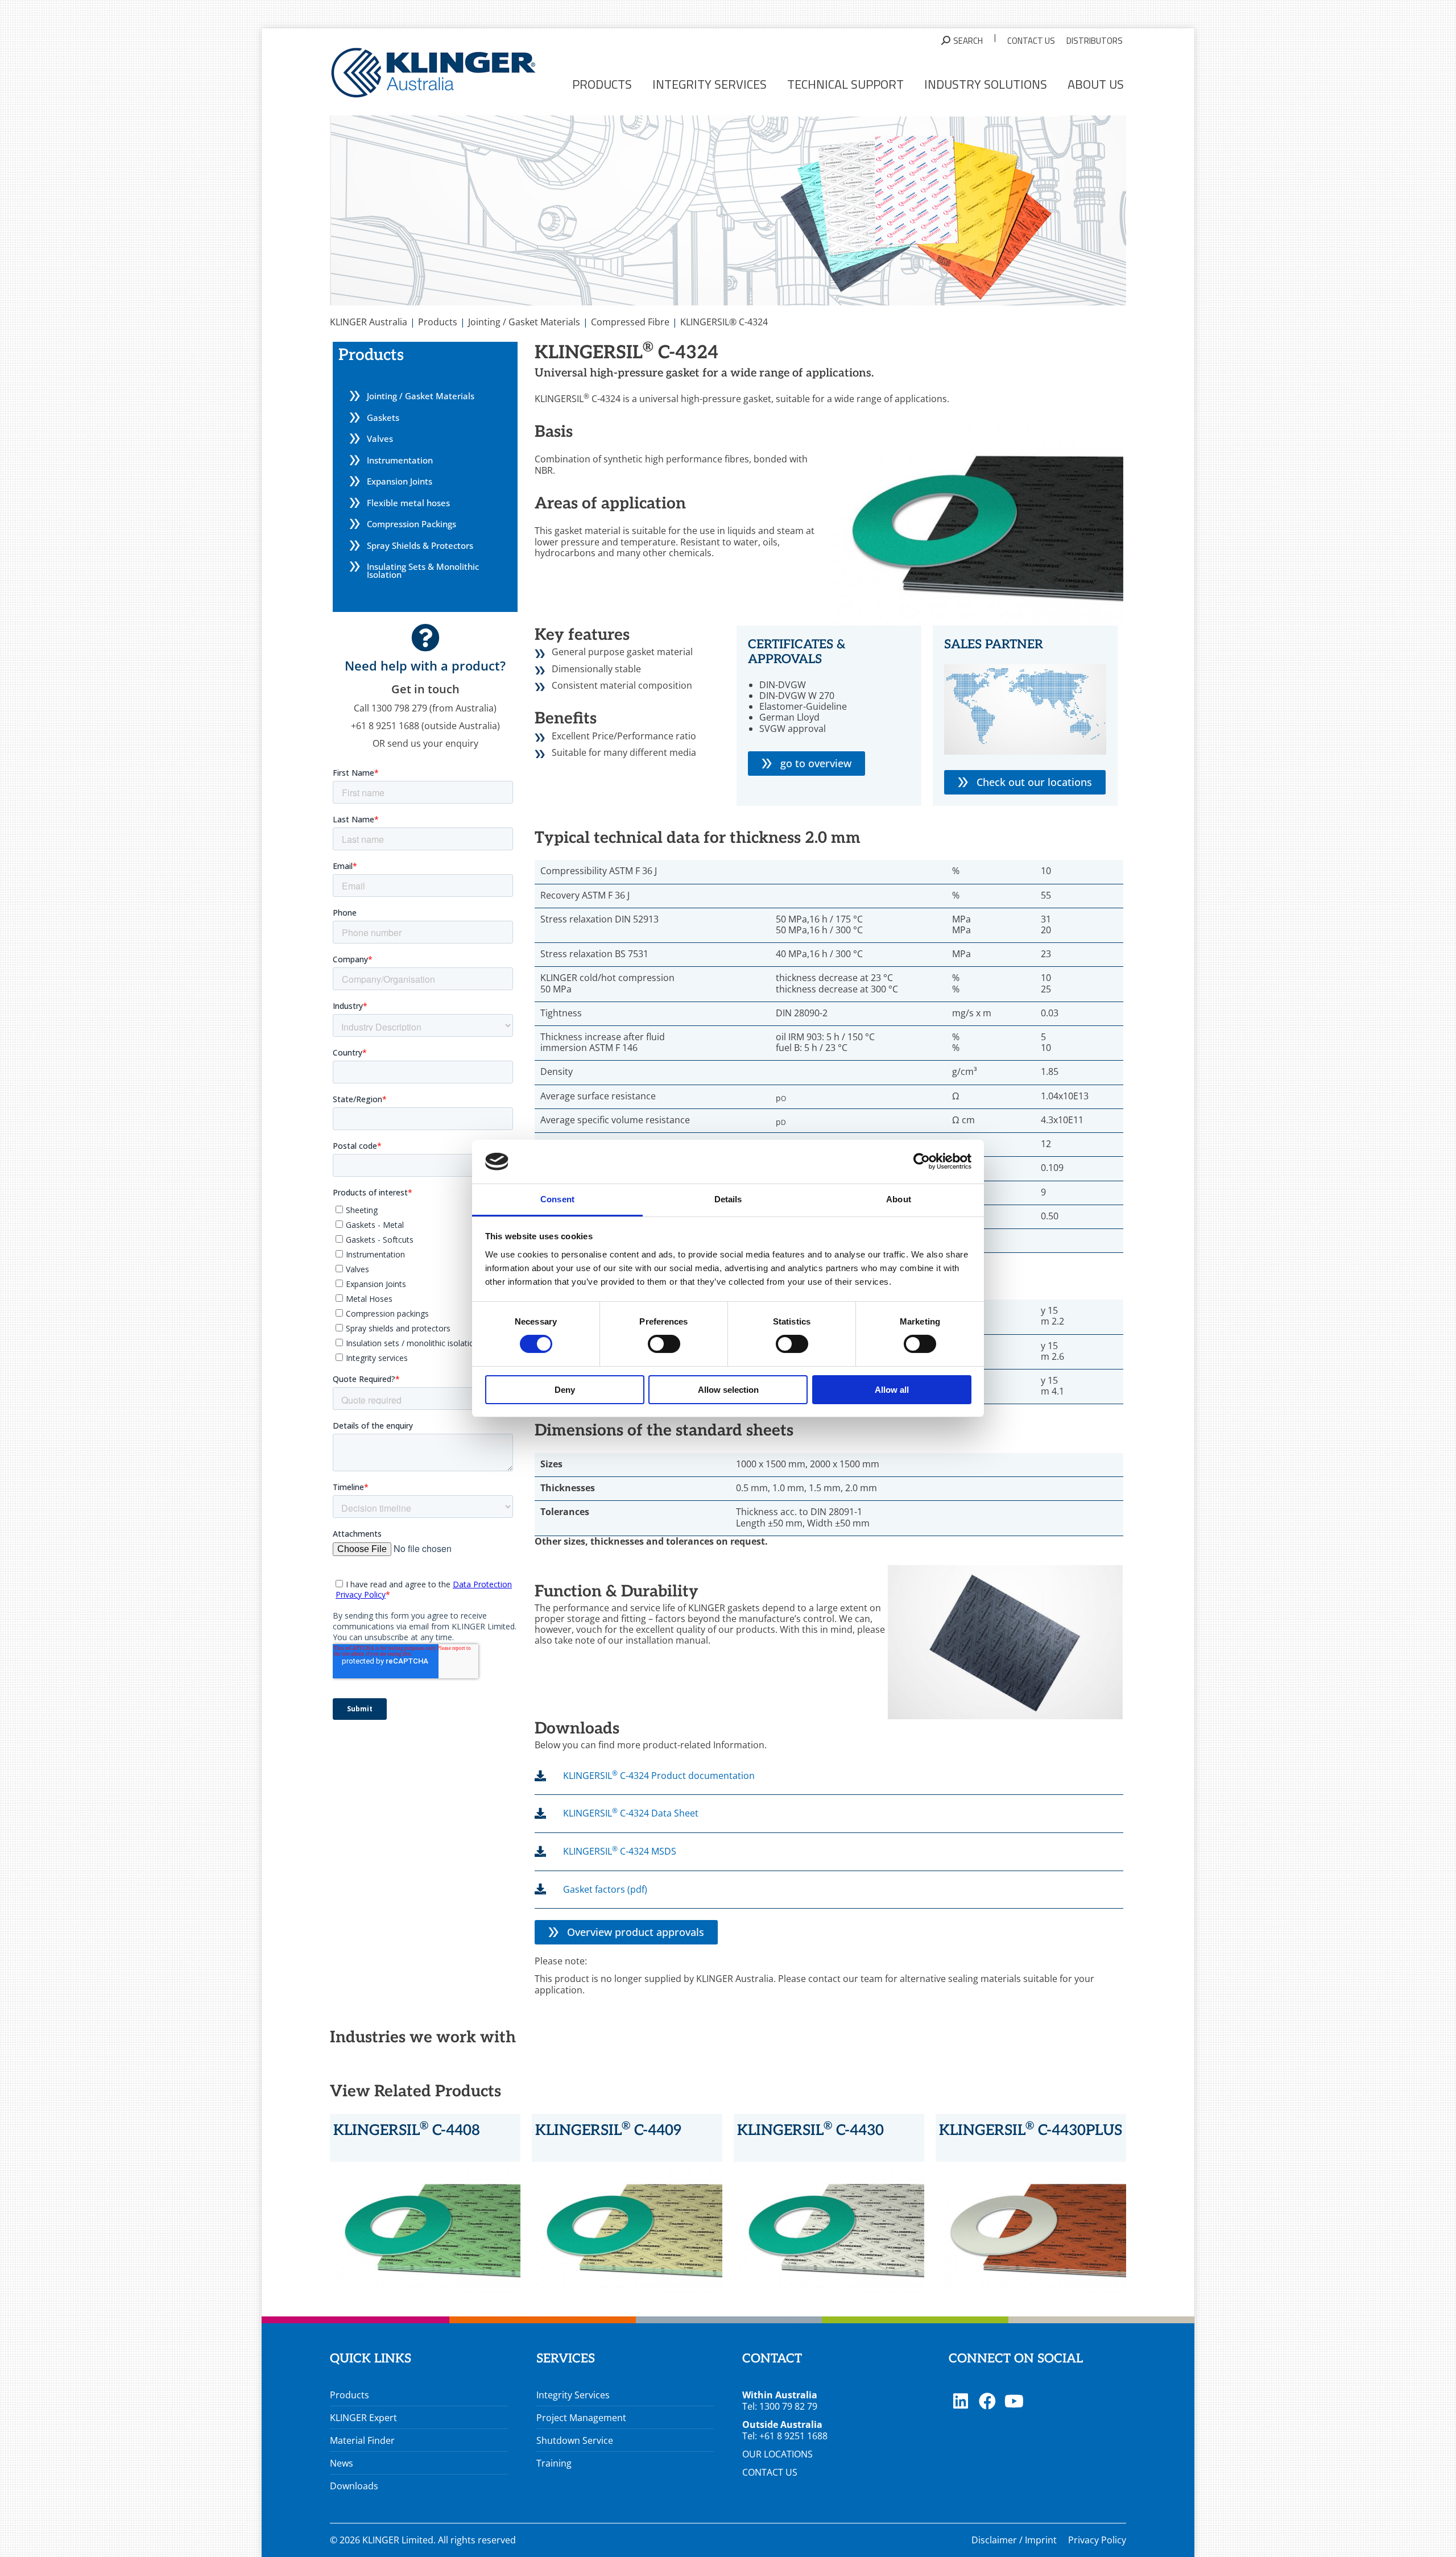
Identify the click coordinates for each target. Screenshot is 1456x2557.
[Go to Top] (1439, 2540)
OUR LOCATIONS (777, 2454)
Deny (565, 1390)
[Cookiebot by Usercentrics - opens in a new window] (922, 1161)
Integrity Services (573, 2395)
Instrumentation (400, 460)
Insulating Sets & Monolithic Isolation (423, 570)
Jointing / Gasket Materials (421, 396)
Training (554, 2463)
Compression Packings (411, 524)
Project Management (581, 2418)
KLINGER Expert (363, 2418)
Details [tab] (728, 1199)
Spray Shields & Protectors (420, 545)
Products (349, 2395)
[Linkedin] (961, 2401)
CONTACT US (770, 2472)
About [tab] (899, 1199)
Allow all (892, 1390)
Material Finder (362, 2440)
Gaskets (383, 417)
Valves (380, 438)
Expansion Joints (400, 481)
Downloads (354, 2486)
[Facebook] (987, 2401)
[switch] (664, 1344)
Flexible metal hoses (408, 503)
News (342, 2463)
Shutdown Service (575, 2440)
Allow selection (728, 1390)
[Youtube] (1014, 2401)
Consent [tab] (557, 1199)
